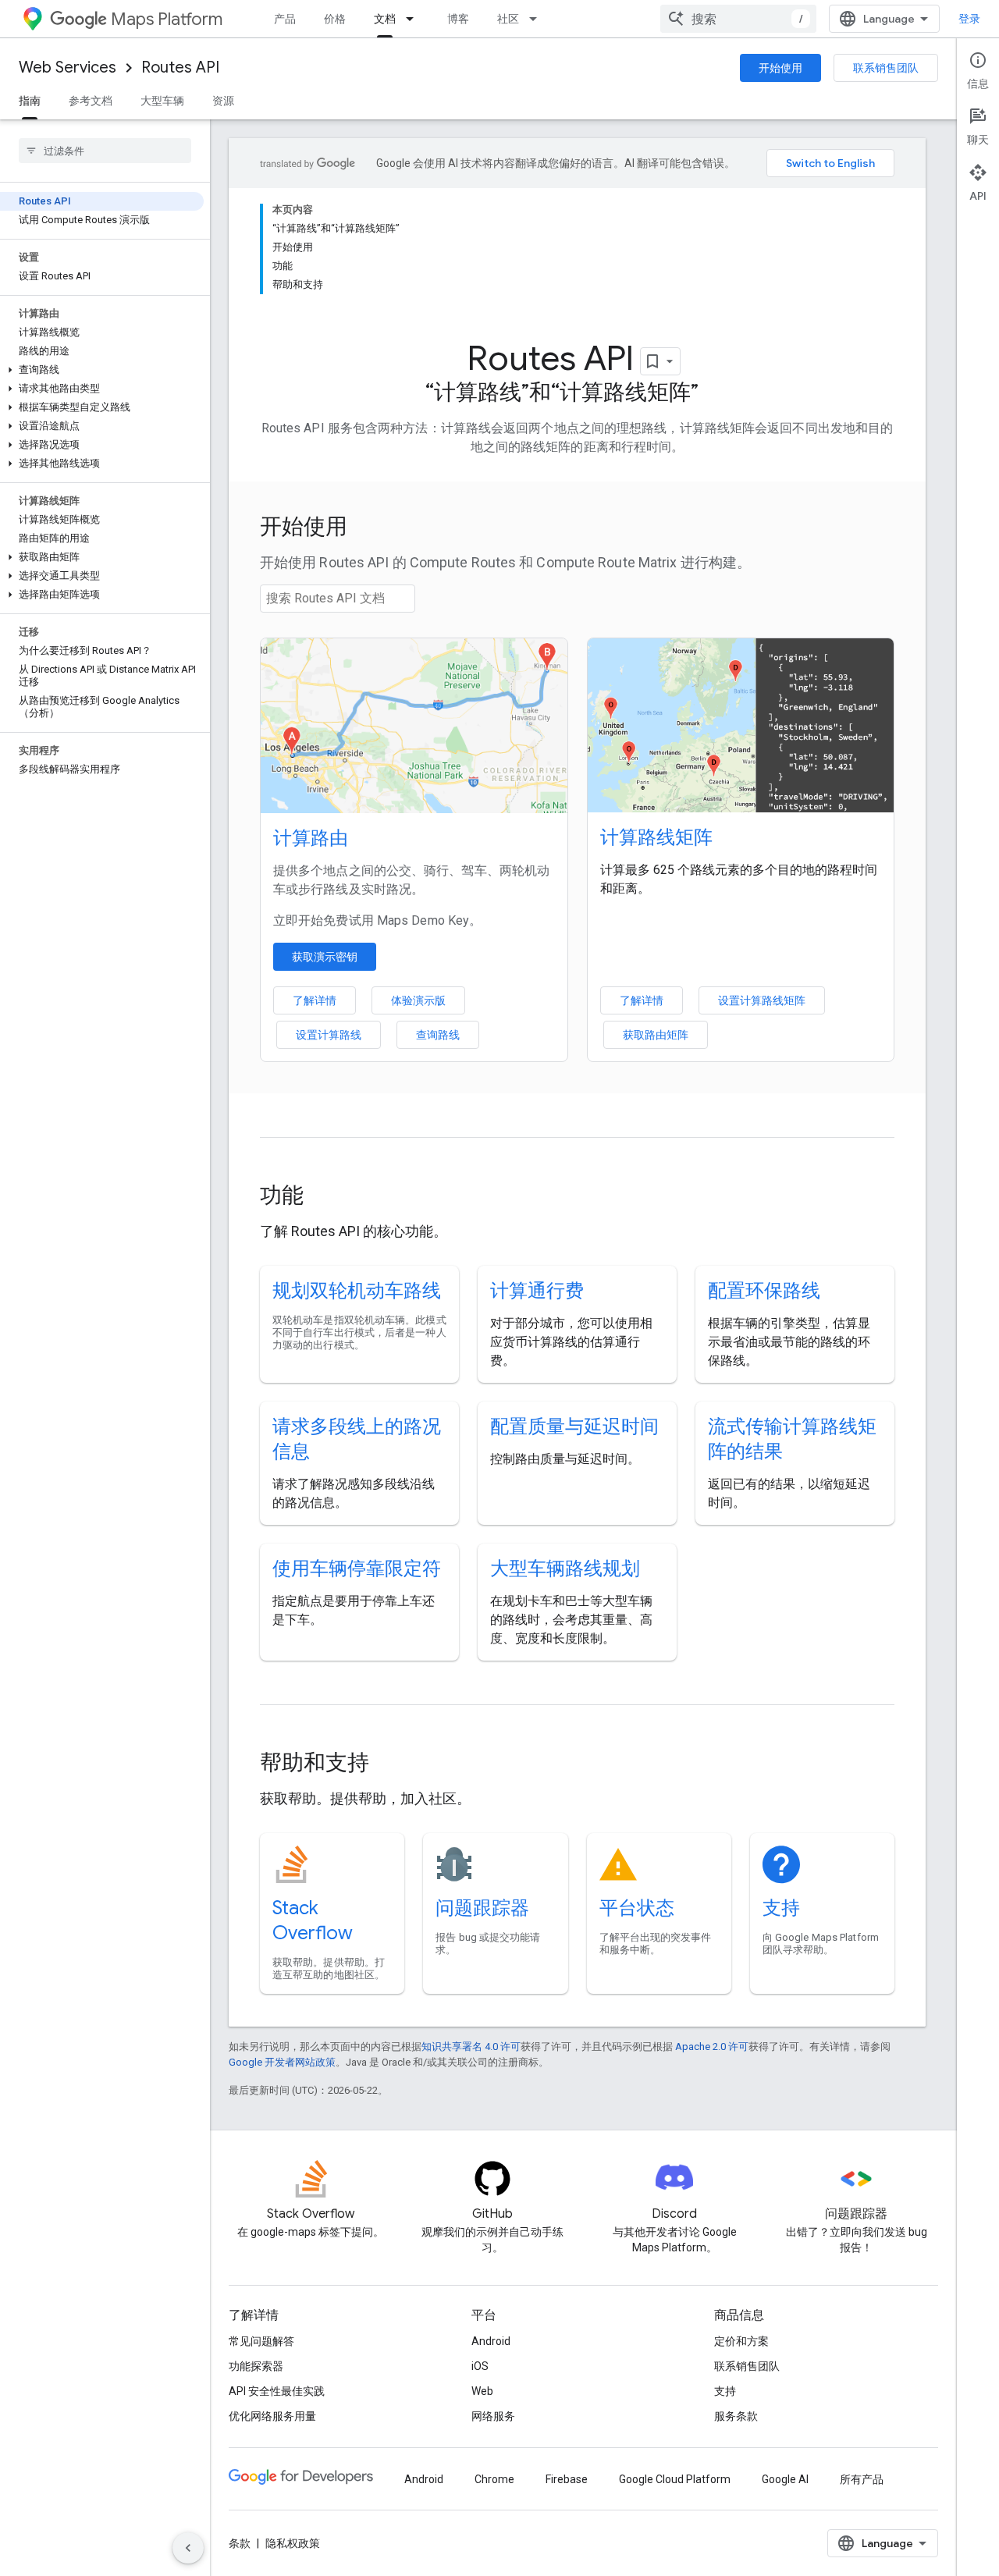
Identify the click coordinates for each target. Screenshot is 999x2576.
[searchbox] (105, 151)
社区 (508, 19)
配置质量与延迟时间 (574, 1427)
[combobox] (738, 19)
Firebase (567, 2479)
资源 (223, 101)
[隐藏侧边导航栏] (188, 2548)
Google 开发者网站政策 (282, 2062)
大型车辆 (162, 101)
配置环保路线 (764, 1291)
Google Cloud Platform (675, 2479)
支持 (781, 1908)
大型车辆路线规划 (565, 1569)
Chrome (494, 2479)
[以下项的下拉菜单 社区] (538, 19)
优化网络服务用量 (272, 2416)
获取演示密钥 (325, 957)
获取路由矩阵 (656, 1035)
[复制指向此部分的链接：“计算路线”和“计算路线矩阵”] (714, 394)
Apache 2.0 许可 (712, 2047)
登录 (969, 19)
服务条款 (736, 2416)
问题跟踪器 (482, 1908)
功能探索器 (256, 2366)
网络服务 (493, 2416)
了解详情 (315, 1000)
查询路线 (438, 1035)
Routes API (180, 68)
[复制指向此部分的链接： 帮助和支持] (390, 1764)
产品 (285, 19)
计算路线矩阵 (656, 837)
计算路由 (311, 838)
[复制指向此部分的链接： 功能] (325, 1197)
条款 (240, 2543)
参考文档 (91, 101)
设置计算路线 (329, 1035)
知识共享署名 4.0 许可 (471, 2047)
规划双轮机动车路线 (357, 1291)
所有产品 (862, 2479)
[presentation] (577, 527)
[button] (102, 370)
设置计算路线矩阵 (762, 1000)
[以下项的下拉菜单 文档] (414, 19)
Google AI (785, 2479)
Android (491, 2341)
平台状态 (637, 1908)
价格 (335, 19)
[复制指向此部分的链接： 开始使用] (368, 528)
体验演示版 (418, 1000)
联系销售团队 (886, 68)
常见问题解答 (261, 2341)
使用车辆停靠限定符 (357, 1569)
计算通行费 (537, 1291)
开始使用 (780, 68)
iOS (480, 2366)
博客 (458, 19)
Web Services (68, 68)
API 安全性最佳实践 (277, 2391)
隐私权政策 (293, 2543)
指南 (30, 101)
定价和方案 (741, 2341)
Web (482, 2391)
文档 (385, 19)
